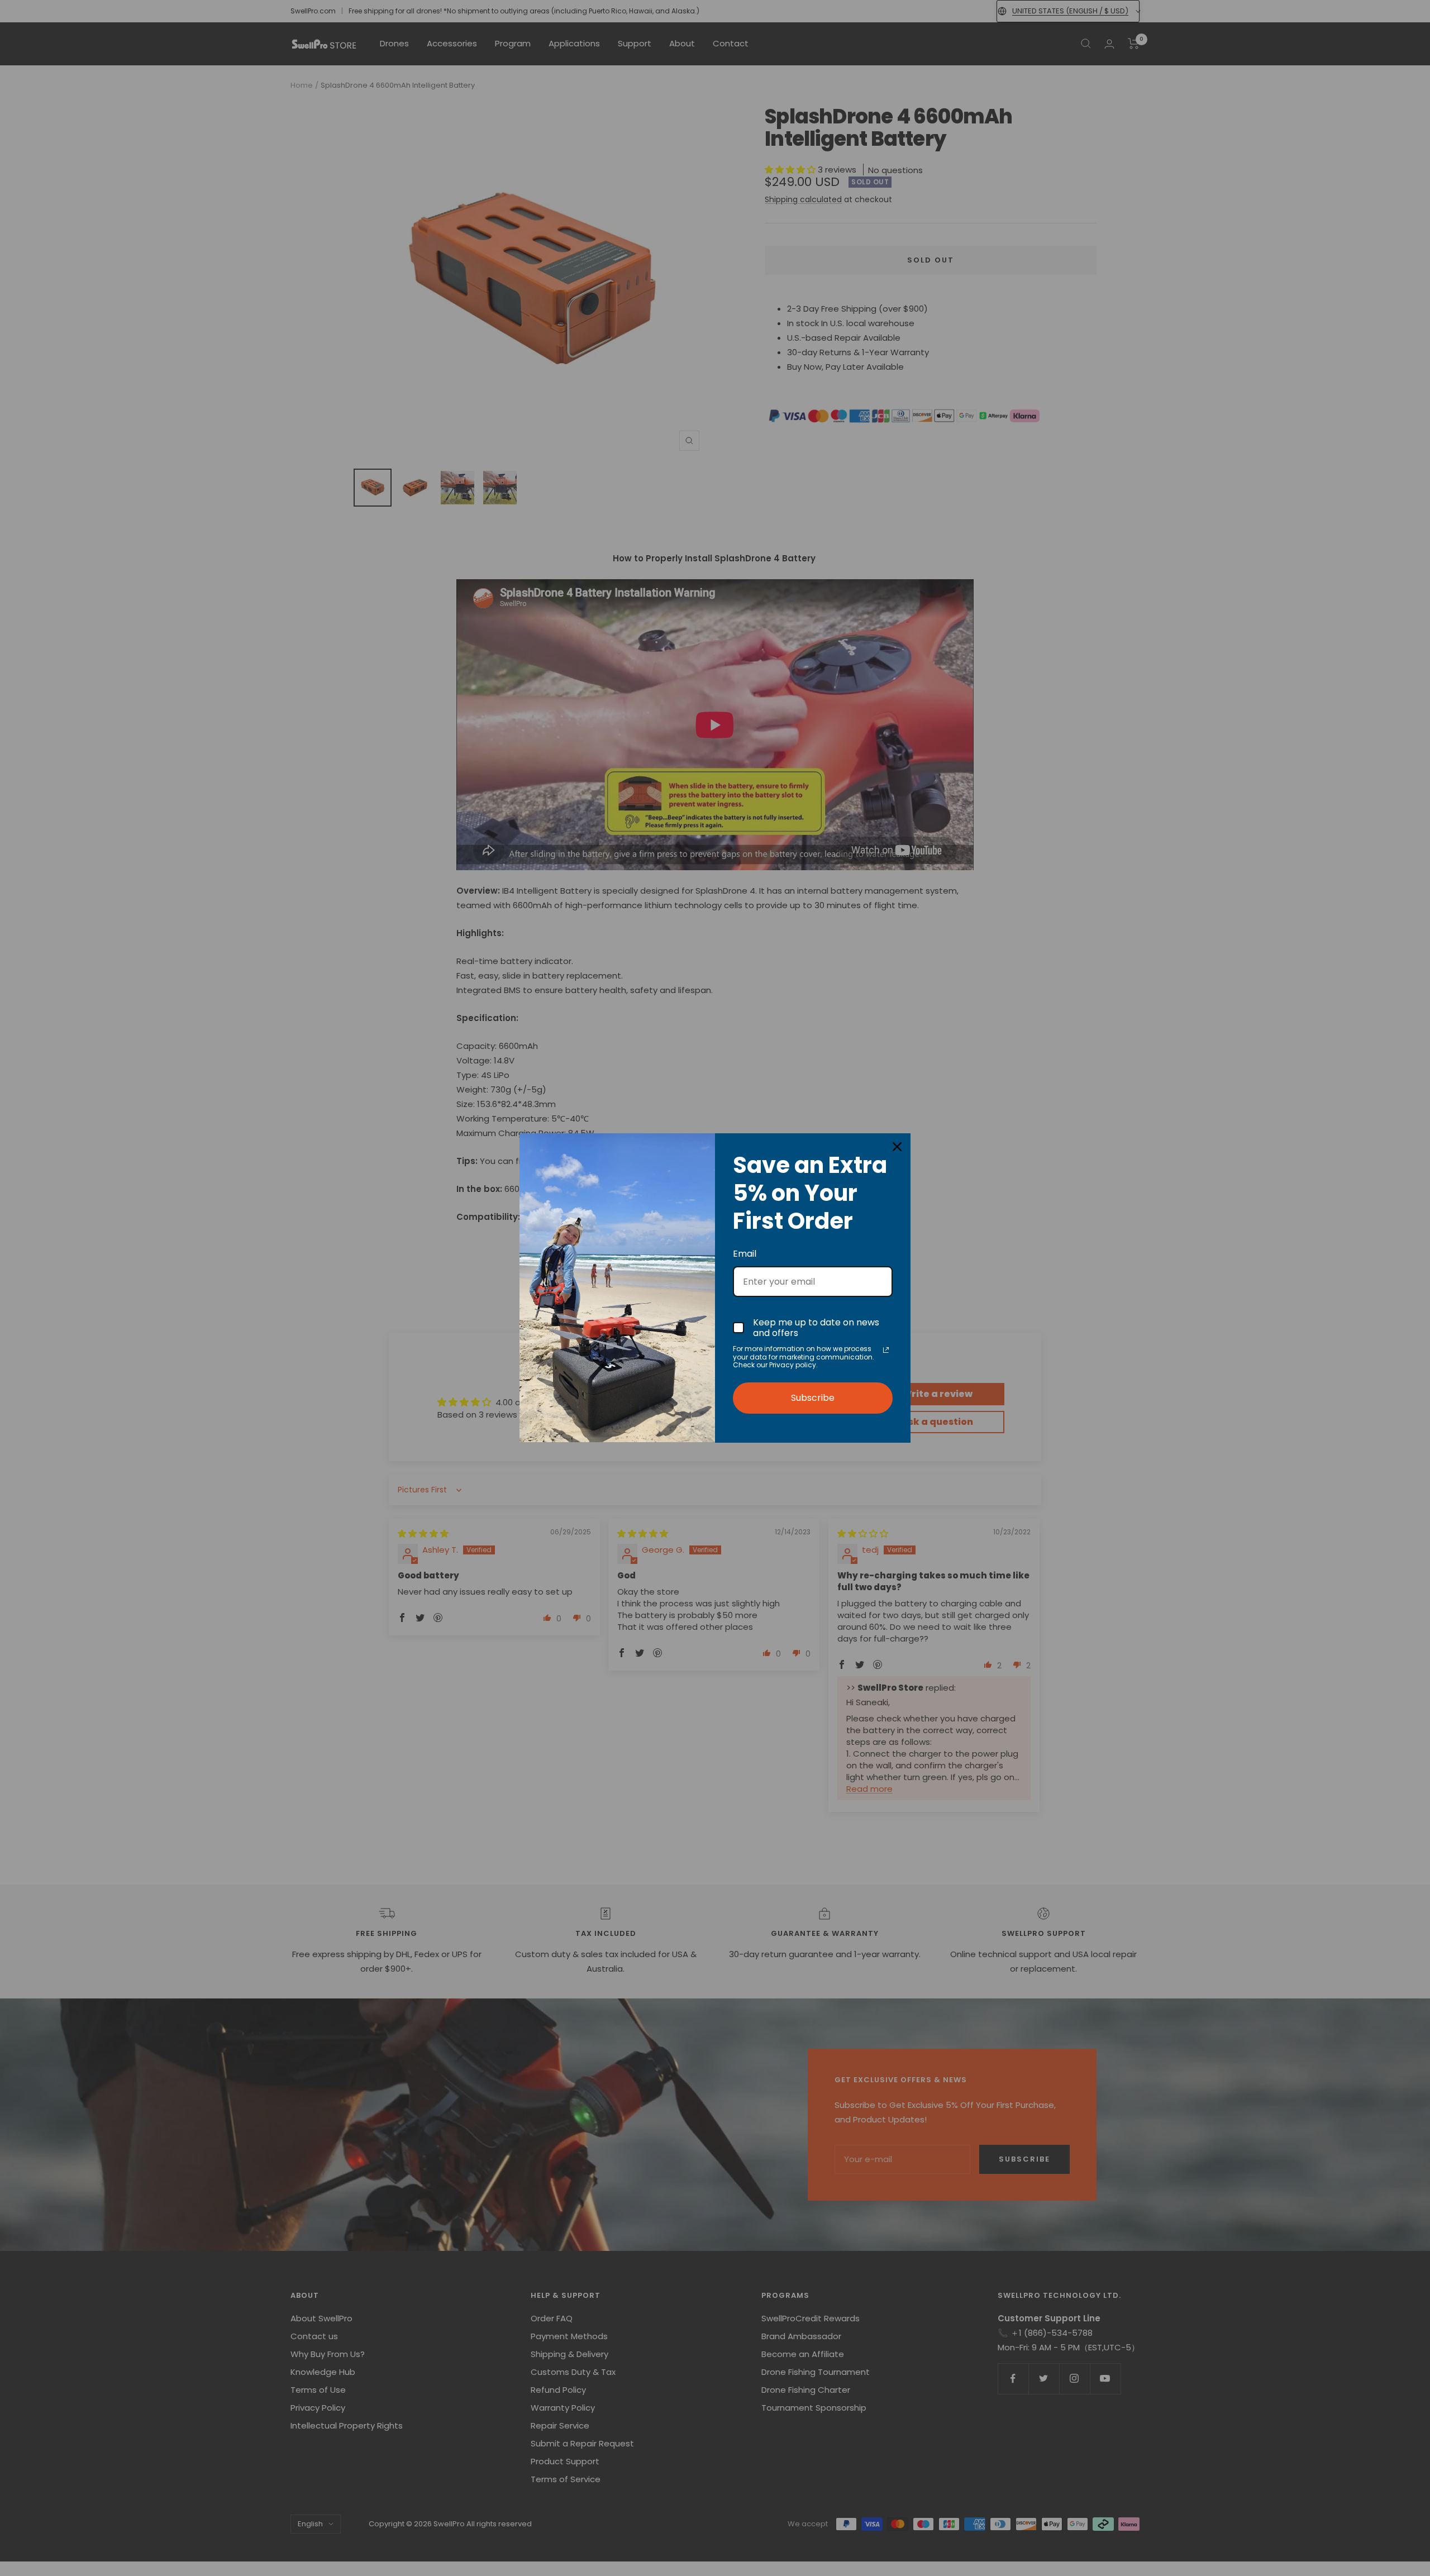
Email (745, 1254)
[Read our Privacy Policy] (886, 1350)
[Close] (897, 1147)
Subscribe (813, 1398)
